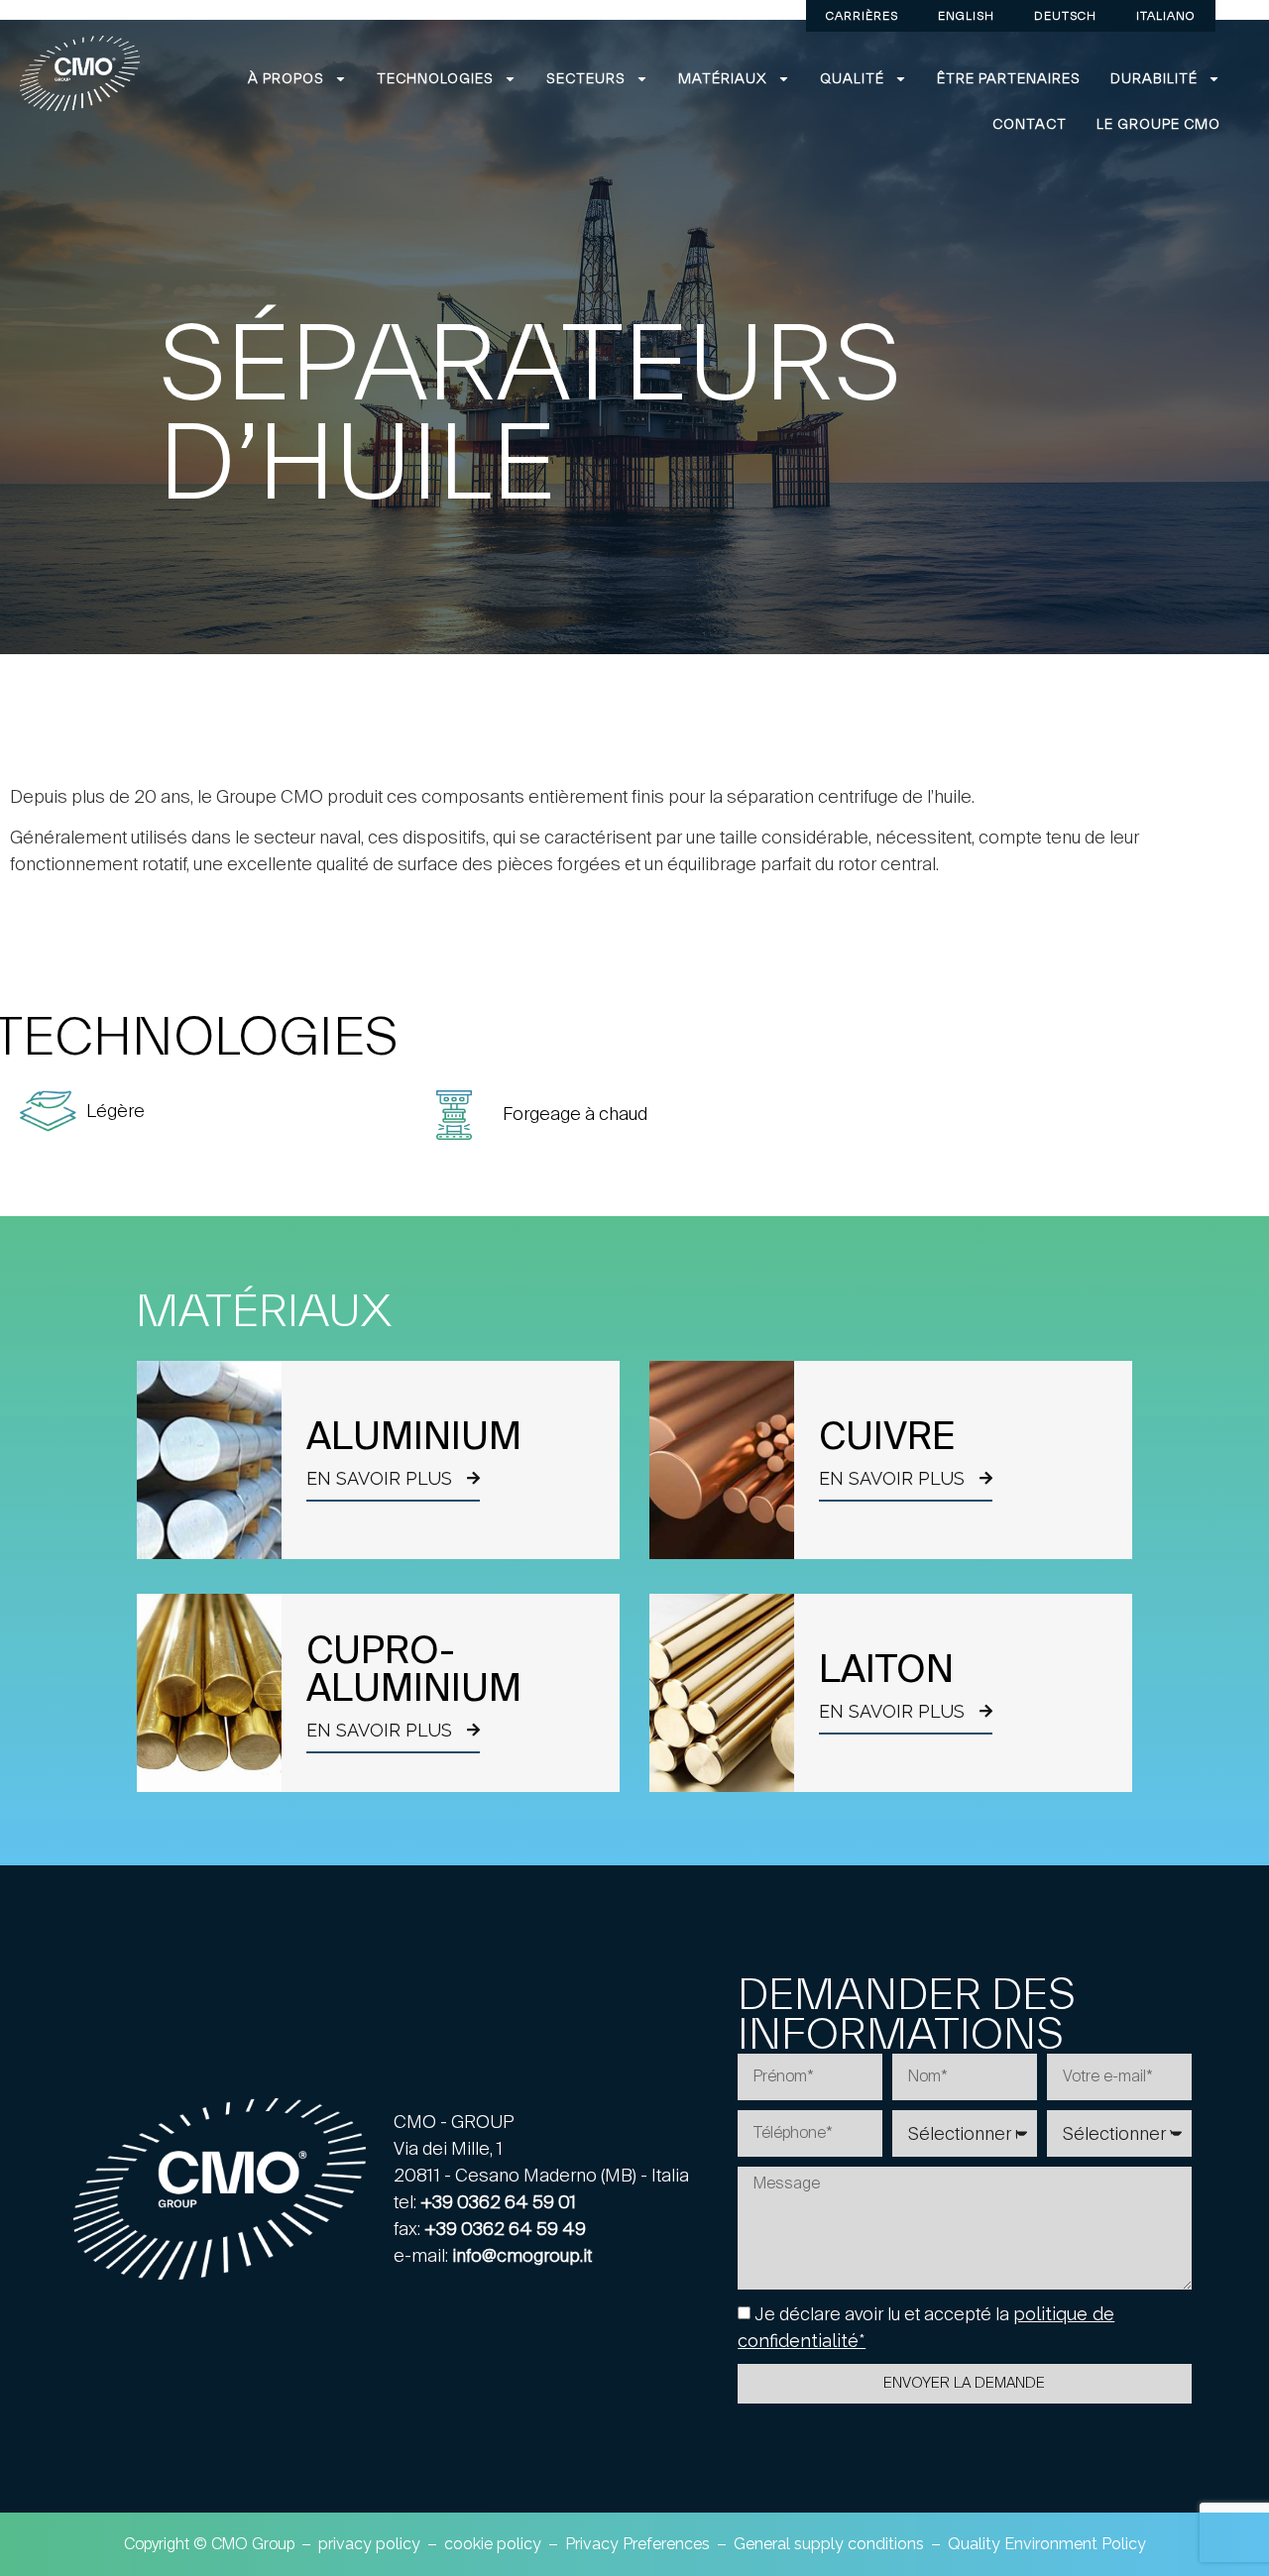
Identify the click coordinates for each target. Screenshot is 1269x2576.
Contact (1030, 124)
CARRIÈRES (862, 15)
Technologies (435, 78)
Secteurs (586, 78)
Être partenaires (1009, 78)
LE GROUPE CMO (1158, 124)
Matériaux (723, 78)
